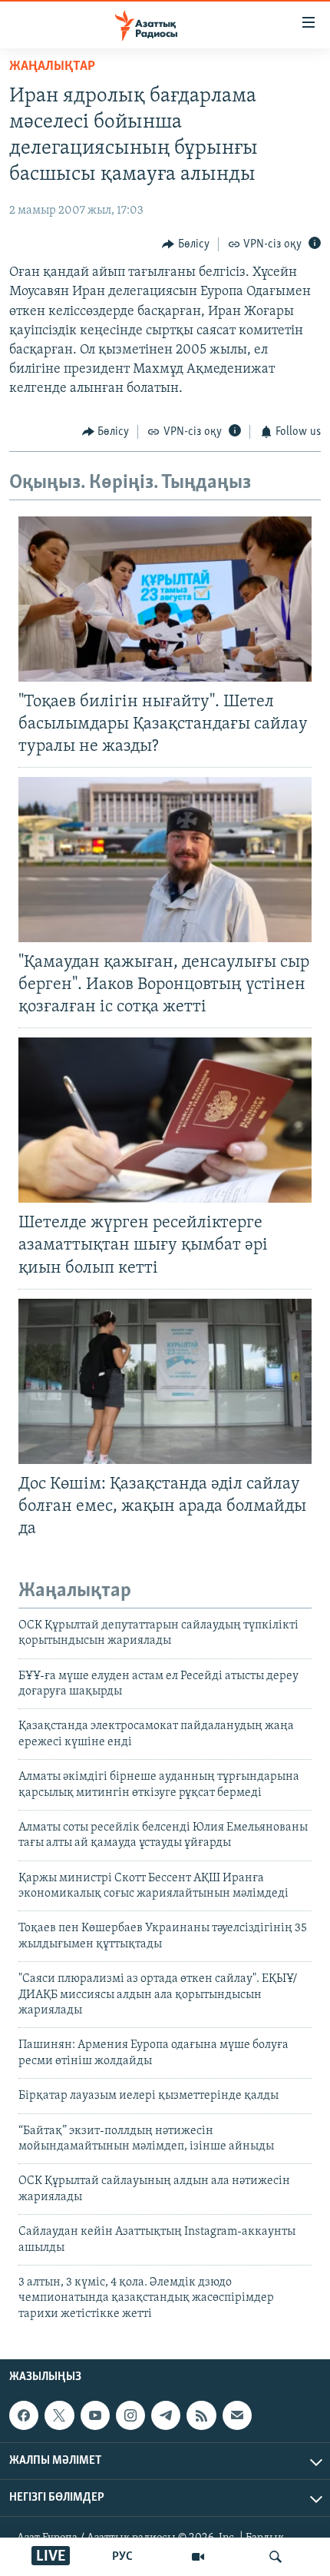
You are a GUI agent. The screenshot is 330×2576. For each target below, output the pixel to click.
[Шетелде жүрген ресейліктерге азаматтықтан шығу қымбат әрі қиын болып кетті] (165, 1120)
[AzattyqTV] (198, 2557)
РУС (122, 2557)
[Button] (186, 244)
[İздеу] (276, 2557)
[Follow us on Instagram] (130, 2415)
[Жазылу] (237, 2415)
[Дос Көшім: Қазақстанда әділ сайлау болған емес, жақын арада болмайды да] (165, 1381)
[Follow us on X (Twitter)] (59, 2415)
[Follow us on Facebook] (24, 2415)
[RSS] (201, 2415)
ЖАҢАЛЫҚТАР (52, 67)
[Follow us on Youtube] (95, 2415)
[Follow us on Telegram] (166, 2415)
